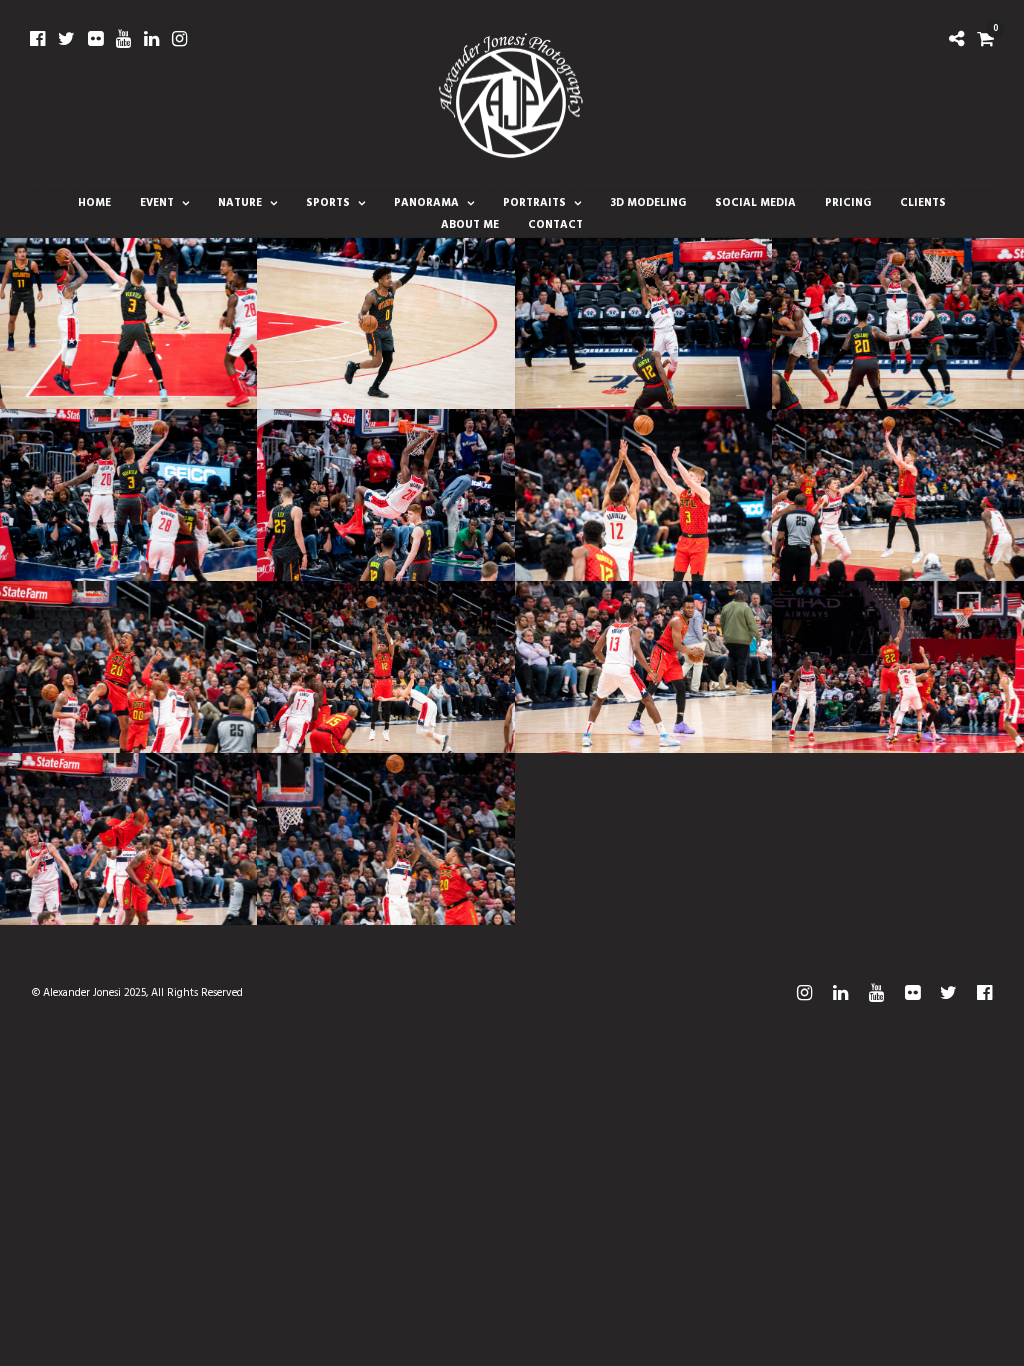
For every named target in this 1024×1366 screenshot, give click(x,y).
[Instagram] (179, 39)
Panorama (426, 203)
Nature (240, 203)
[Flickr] (95, 39)
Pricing (848, 203)
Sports (328, 203)
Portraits (534, 203)
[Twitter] (66, 39)
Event (157, 203)
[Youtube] (123, 39)
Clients (923, 203)
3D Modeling (648, 203)
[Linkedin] (151, 39)
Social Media (755, 203)
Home (94, 203)
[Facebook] (37, 39)
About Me (470, 225)
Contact (555, 225)
